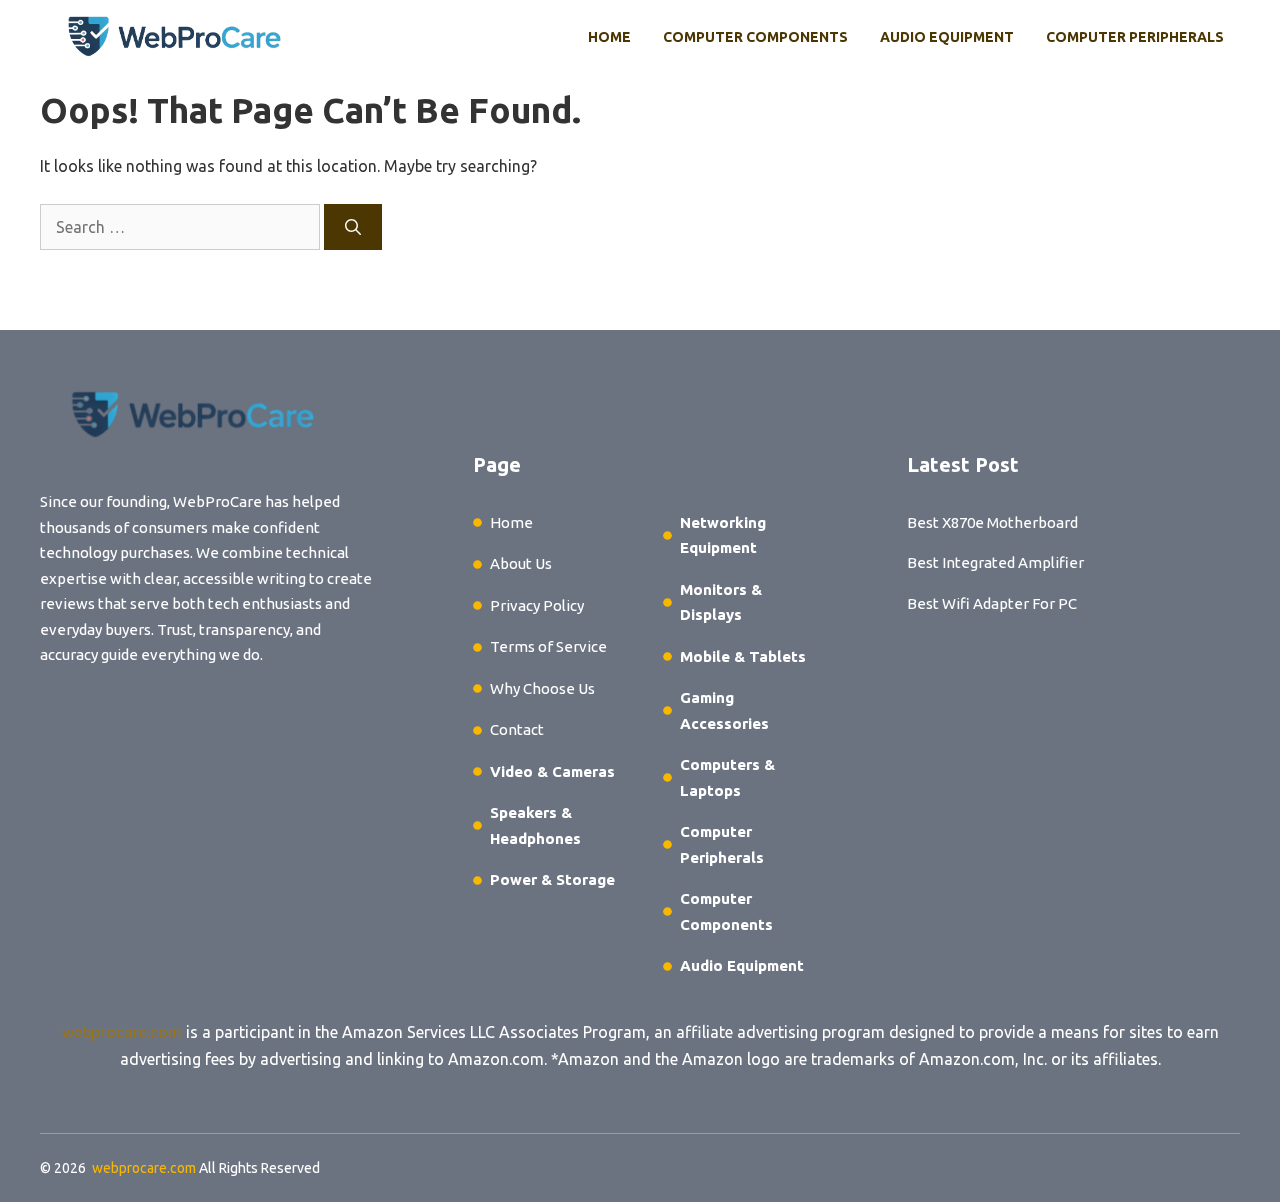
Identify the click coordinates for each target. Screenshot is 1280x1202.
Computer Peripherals (1135, 37)
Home (609, 37)
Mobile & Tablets (743, 656)
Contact (517, 729)
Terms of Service (548, 646)
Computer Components (755, 37)
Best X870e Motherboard (992, 522)
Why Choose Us (542, 688)
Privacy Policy (537, 605)
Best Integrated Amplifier (995, 562)
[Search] (353, 227)
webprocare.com (122, 1032)
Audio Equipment (947, 37)
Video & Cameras (552, 771)
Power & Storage (552, 879)
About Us (521, 563)
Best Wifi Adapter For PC (992, 603)
